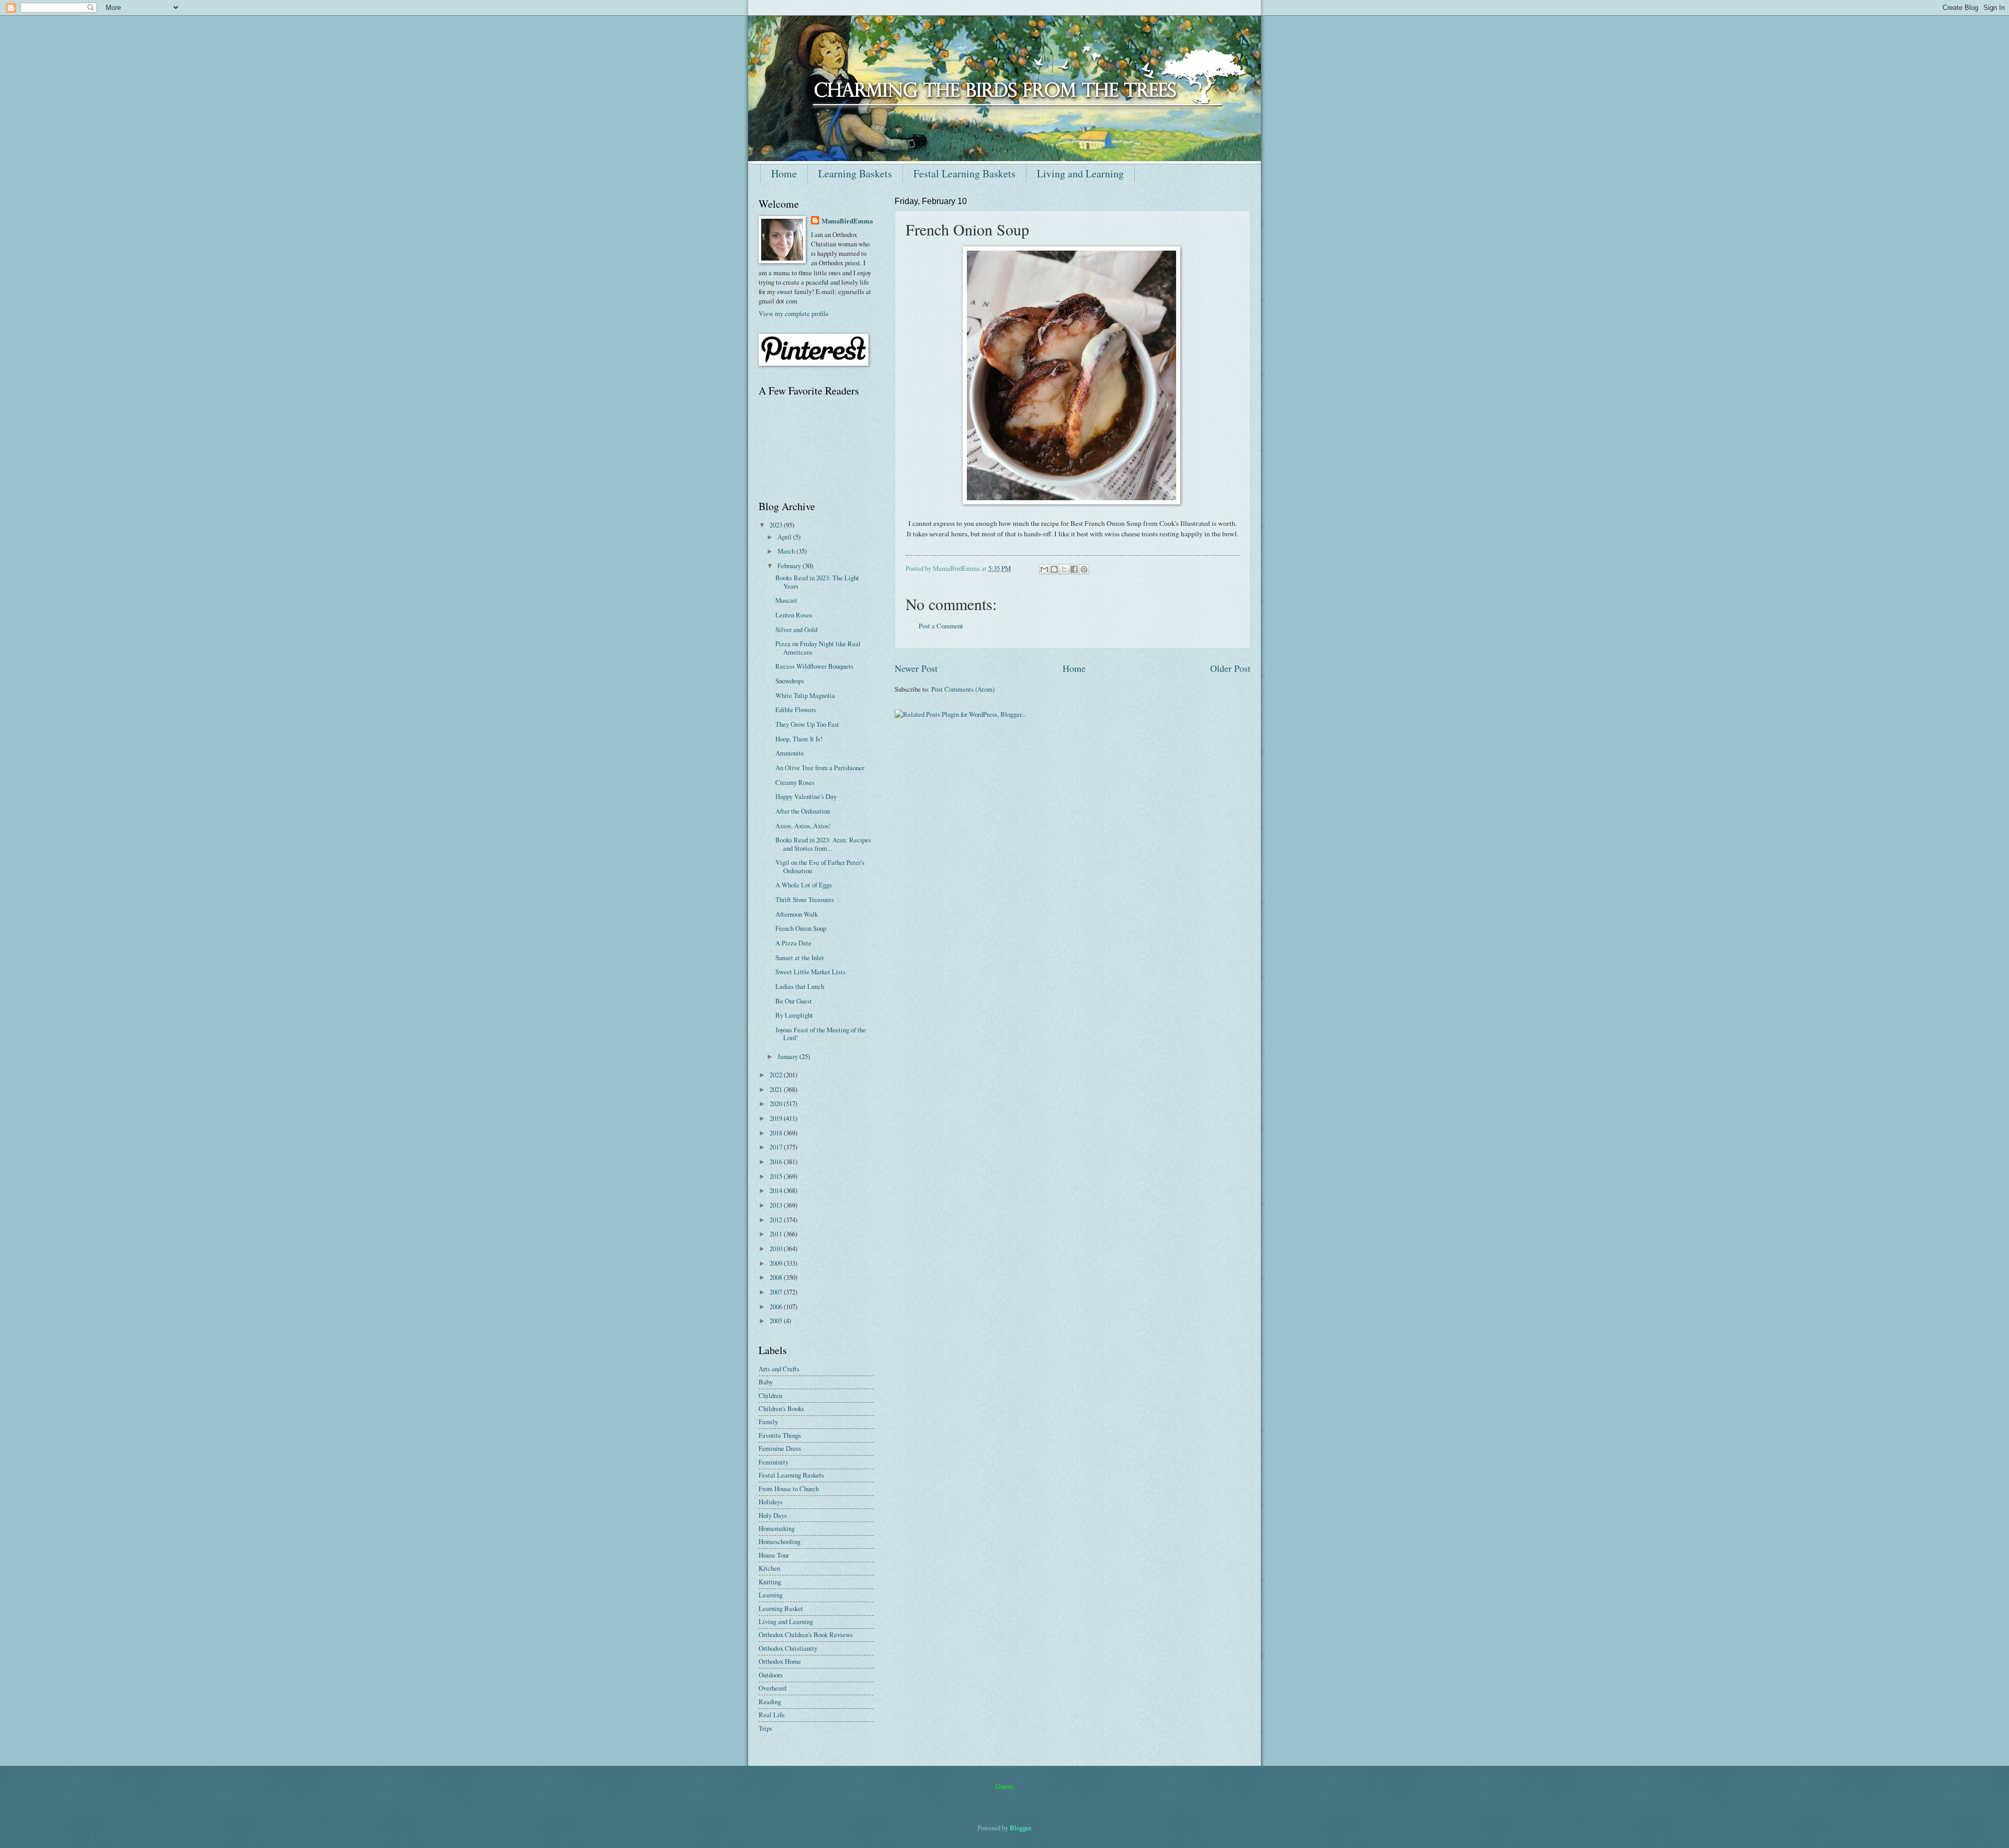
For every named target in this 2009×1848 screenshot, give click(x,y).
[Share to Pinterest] (1084, 569)
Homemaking (777, 1528)
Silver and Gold (796, 629)
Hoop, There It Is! (799, 739)
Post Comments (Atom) (963, 689)
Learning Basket (781, 1608)
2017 (777, 1147)
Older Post (1230, 668)
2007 (777, 1292)
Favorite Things (780, 1435)
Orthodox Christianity (788, 1648)
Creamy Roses (795, 782)
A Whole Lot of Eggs (804, 885)
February (790, 566)
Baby (766, 1382)
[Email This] (1044, 569)
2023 (777, 525)
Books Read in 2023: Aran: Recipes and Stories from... (823, 844)
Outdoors (771, 1675)
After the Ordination (803, 811)
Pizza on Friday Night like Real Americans (818, 647)
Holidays (771, 1502)
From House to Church (789, 1489)
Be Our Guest (794, 1001)
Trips (765, 1728)
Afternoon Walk (797, 914)
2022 (777, 1075)
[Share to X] (1064, 569)
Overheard (772, 1688)
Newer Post (916, 668)
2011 (777, 1234)
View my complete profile (794, 313)
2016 (777, 1162)
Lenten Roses (794, 615)
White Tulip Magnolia (805, 695)
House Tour (774, 1555)
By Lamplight (794, 1015)
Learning (771, 1595)
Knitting (770, 1582)
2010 (777, 1248)
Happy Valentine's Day (806, 796)
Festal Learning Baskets (964, 173)
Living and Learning (1080, 173)
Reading (770, 1701)
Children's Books (781, 1408)
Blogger (1020, 1828)
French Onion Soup (801, 928)
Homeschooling (780, 1541)
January (788, 1056)
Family (768, 1422)
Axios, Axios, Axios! (803, 826)
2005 (777, 1321)
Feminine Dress (780, 1448)
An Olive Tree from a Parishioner (820, 768)
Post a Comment (941, 626)
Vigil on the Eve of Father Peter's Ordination (820, 866)
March (787, 551)
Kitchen (769, 1568)
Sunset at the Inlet (800, 957)
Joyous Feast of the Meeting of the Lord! (821, 1034)
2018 (777, 1133)
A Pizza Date (793, 943)
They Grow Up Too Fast (807, 724)
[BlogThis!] (1054, 569)
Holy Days (773, 1515)
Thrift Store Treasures (805, 899)
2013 (777, 1205)
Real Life (772, 1715)
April (785, 537)
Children (770, 1395)
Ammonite (790, 753)
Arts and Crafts (779, 1369)
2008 (777, 1277)
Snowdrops (790, 681)
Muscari (786, 600)
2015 (777, 1176)
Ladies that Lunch (800, 986)
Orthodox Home (780, 1661)
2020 (777, 1103)
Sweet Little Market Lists (810, 972)
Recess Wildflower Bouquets (814, 666)
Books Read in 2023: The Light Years (817, 582)
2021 (777, 1089)
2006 (777, 1306)
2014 (777, 1190)
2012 (777, 1220)
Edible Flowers (796, 709)
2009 (777, 1263)
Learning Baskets (855, 173)
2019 (777, 1118)
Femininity (774, 1462)
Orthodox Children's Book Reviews (806, 1635)
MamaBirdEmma (847, 221)
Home (784, 173)
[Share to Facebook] (1074, 569)
